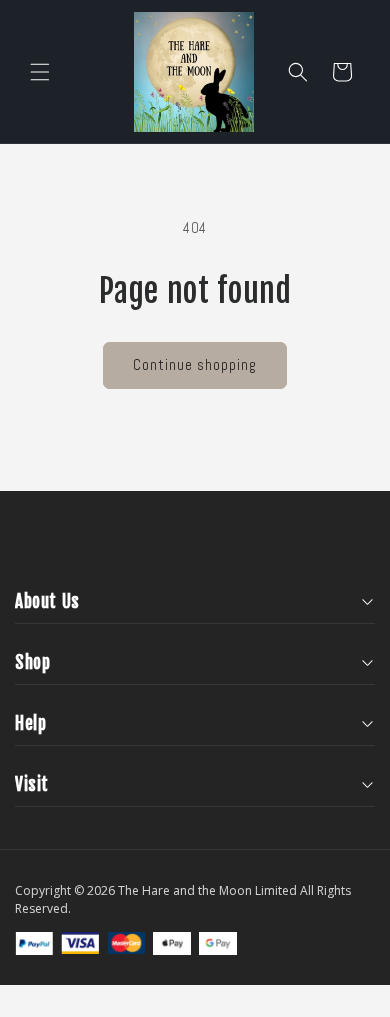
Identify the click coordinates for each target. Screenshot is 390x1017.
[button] (40, 72)
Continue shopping (195, 364)
